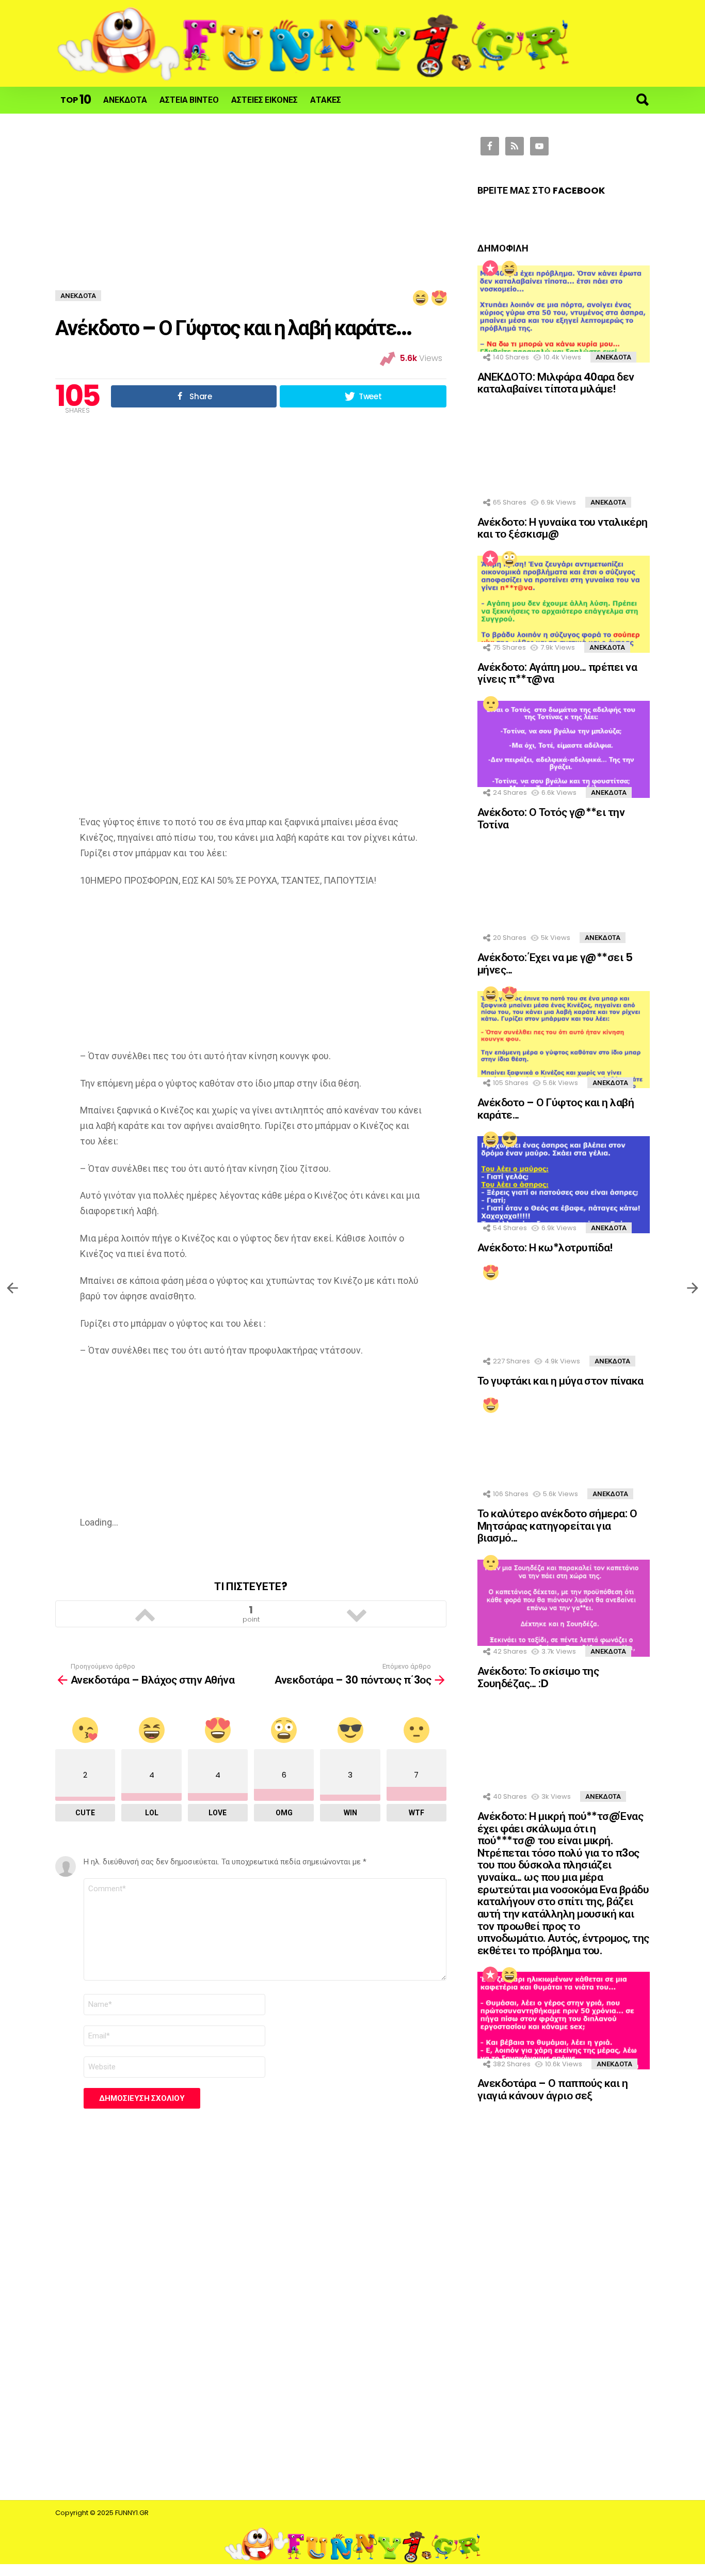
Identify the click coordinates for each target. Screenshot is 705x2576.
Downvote (357, 1614)
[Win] (509, 1139)
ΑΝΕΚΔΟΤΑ (125, 100)
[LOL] (509, 268)
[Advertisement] (251, 213)
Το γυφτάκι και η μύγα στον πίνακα (560, 1381)
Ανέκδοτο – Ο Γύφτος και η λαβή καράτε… (556, 1109)
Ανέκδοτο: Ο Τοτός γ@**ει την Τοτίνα (551, 818)
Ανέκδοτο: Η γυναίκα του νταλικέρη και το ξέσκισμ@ (563, 528)
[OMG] (509, 558)
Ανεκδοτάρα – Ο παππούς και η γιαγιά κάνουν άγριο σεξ (552, 2089)
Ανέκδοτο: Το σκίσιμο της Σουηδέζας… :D (538, 1677)
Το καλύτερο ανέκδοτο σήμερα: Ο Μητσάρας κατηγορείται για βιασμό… (557, 1526)
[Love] (509, 994)
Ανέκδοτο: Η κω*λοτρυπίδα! (545, 1247)
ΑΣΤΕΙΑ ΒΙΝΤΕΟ (189, 100)
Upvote (145, 1614)
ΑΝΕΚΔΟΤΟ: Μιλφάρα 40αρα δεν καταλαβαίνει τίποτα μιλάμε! (556, 383)
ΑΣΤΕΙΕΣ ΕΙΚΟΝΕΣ (265, 100)
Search (642, 100)
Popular (490, 268)
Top (76, 99)
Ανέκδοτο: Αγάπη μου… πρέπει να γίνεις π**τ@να (557, 673)
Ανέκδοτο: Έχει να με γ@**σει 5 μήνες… (555, 963)
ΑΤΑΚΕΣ (326, 100)
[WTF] (490, 703)
